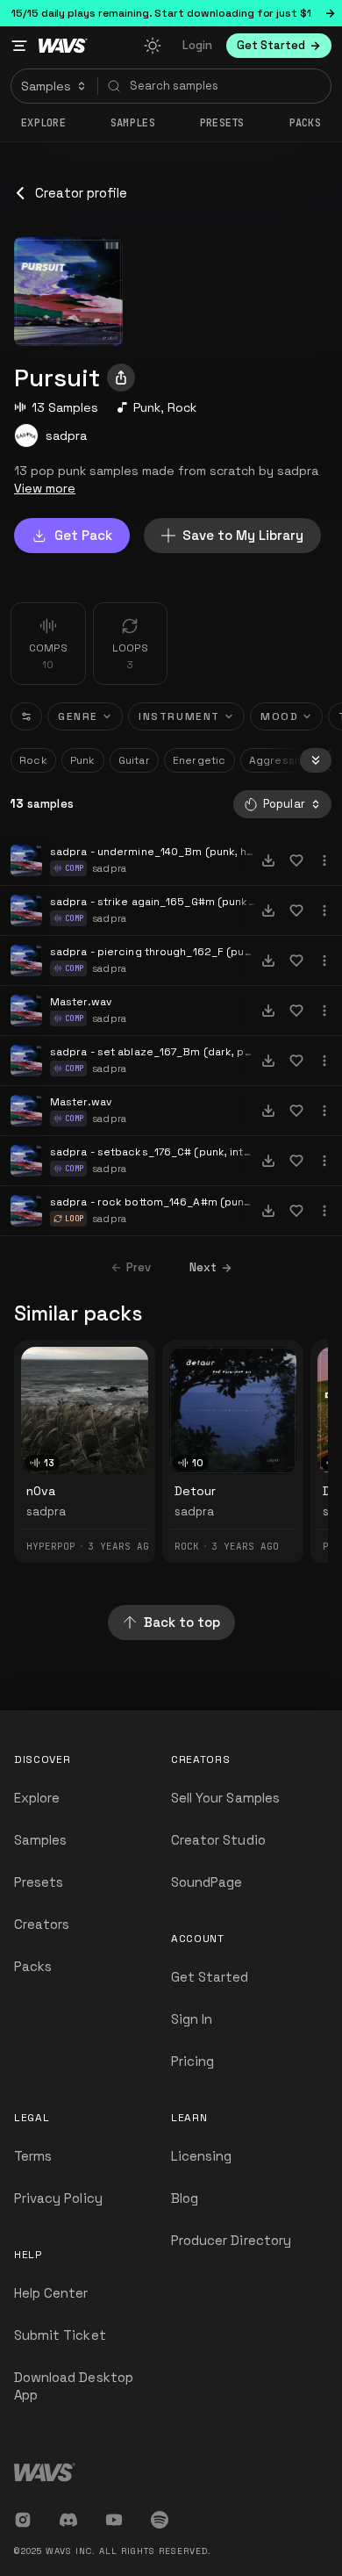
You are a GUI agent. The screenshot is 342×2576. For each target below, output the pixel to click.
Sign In (192, 2019)
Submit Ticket (60, 2335)
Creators (42, 1924)
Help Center (51, 2293)
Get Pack (83, 535)
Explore (43, 123)
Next (203, 1267)
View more (45, 488)
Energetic (199, 760)
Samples (133, 123)
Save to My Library (243, 535)
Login (197, 45)
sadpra (66, 435)
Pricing (192, 2061)
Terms (33, 2156)
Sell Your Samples (225, 1798)
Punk (147, 407)
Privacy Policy (58, 2198)
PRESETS (222, 123)
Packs (306, 123)
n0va (41, 1491)
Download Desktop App (74, 2386)
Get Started (210, 1977)
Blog (185, 2198)
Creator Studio (218, 1840)
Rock (182, 407)
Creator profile (81, 193)
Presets (39, 1882)
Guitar (134, 760)
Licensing (201, 2156)
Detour (195, 1491)
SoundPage (207, 1882)
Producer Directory (231, 2240)
